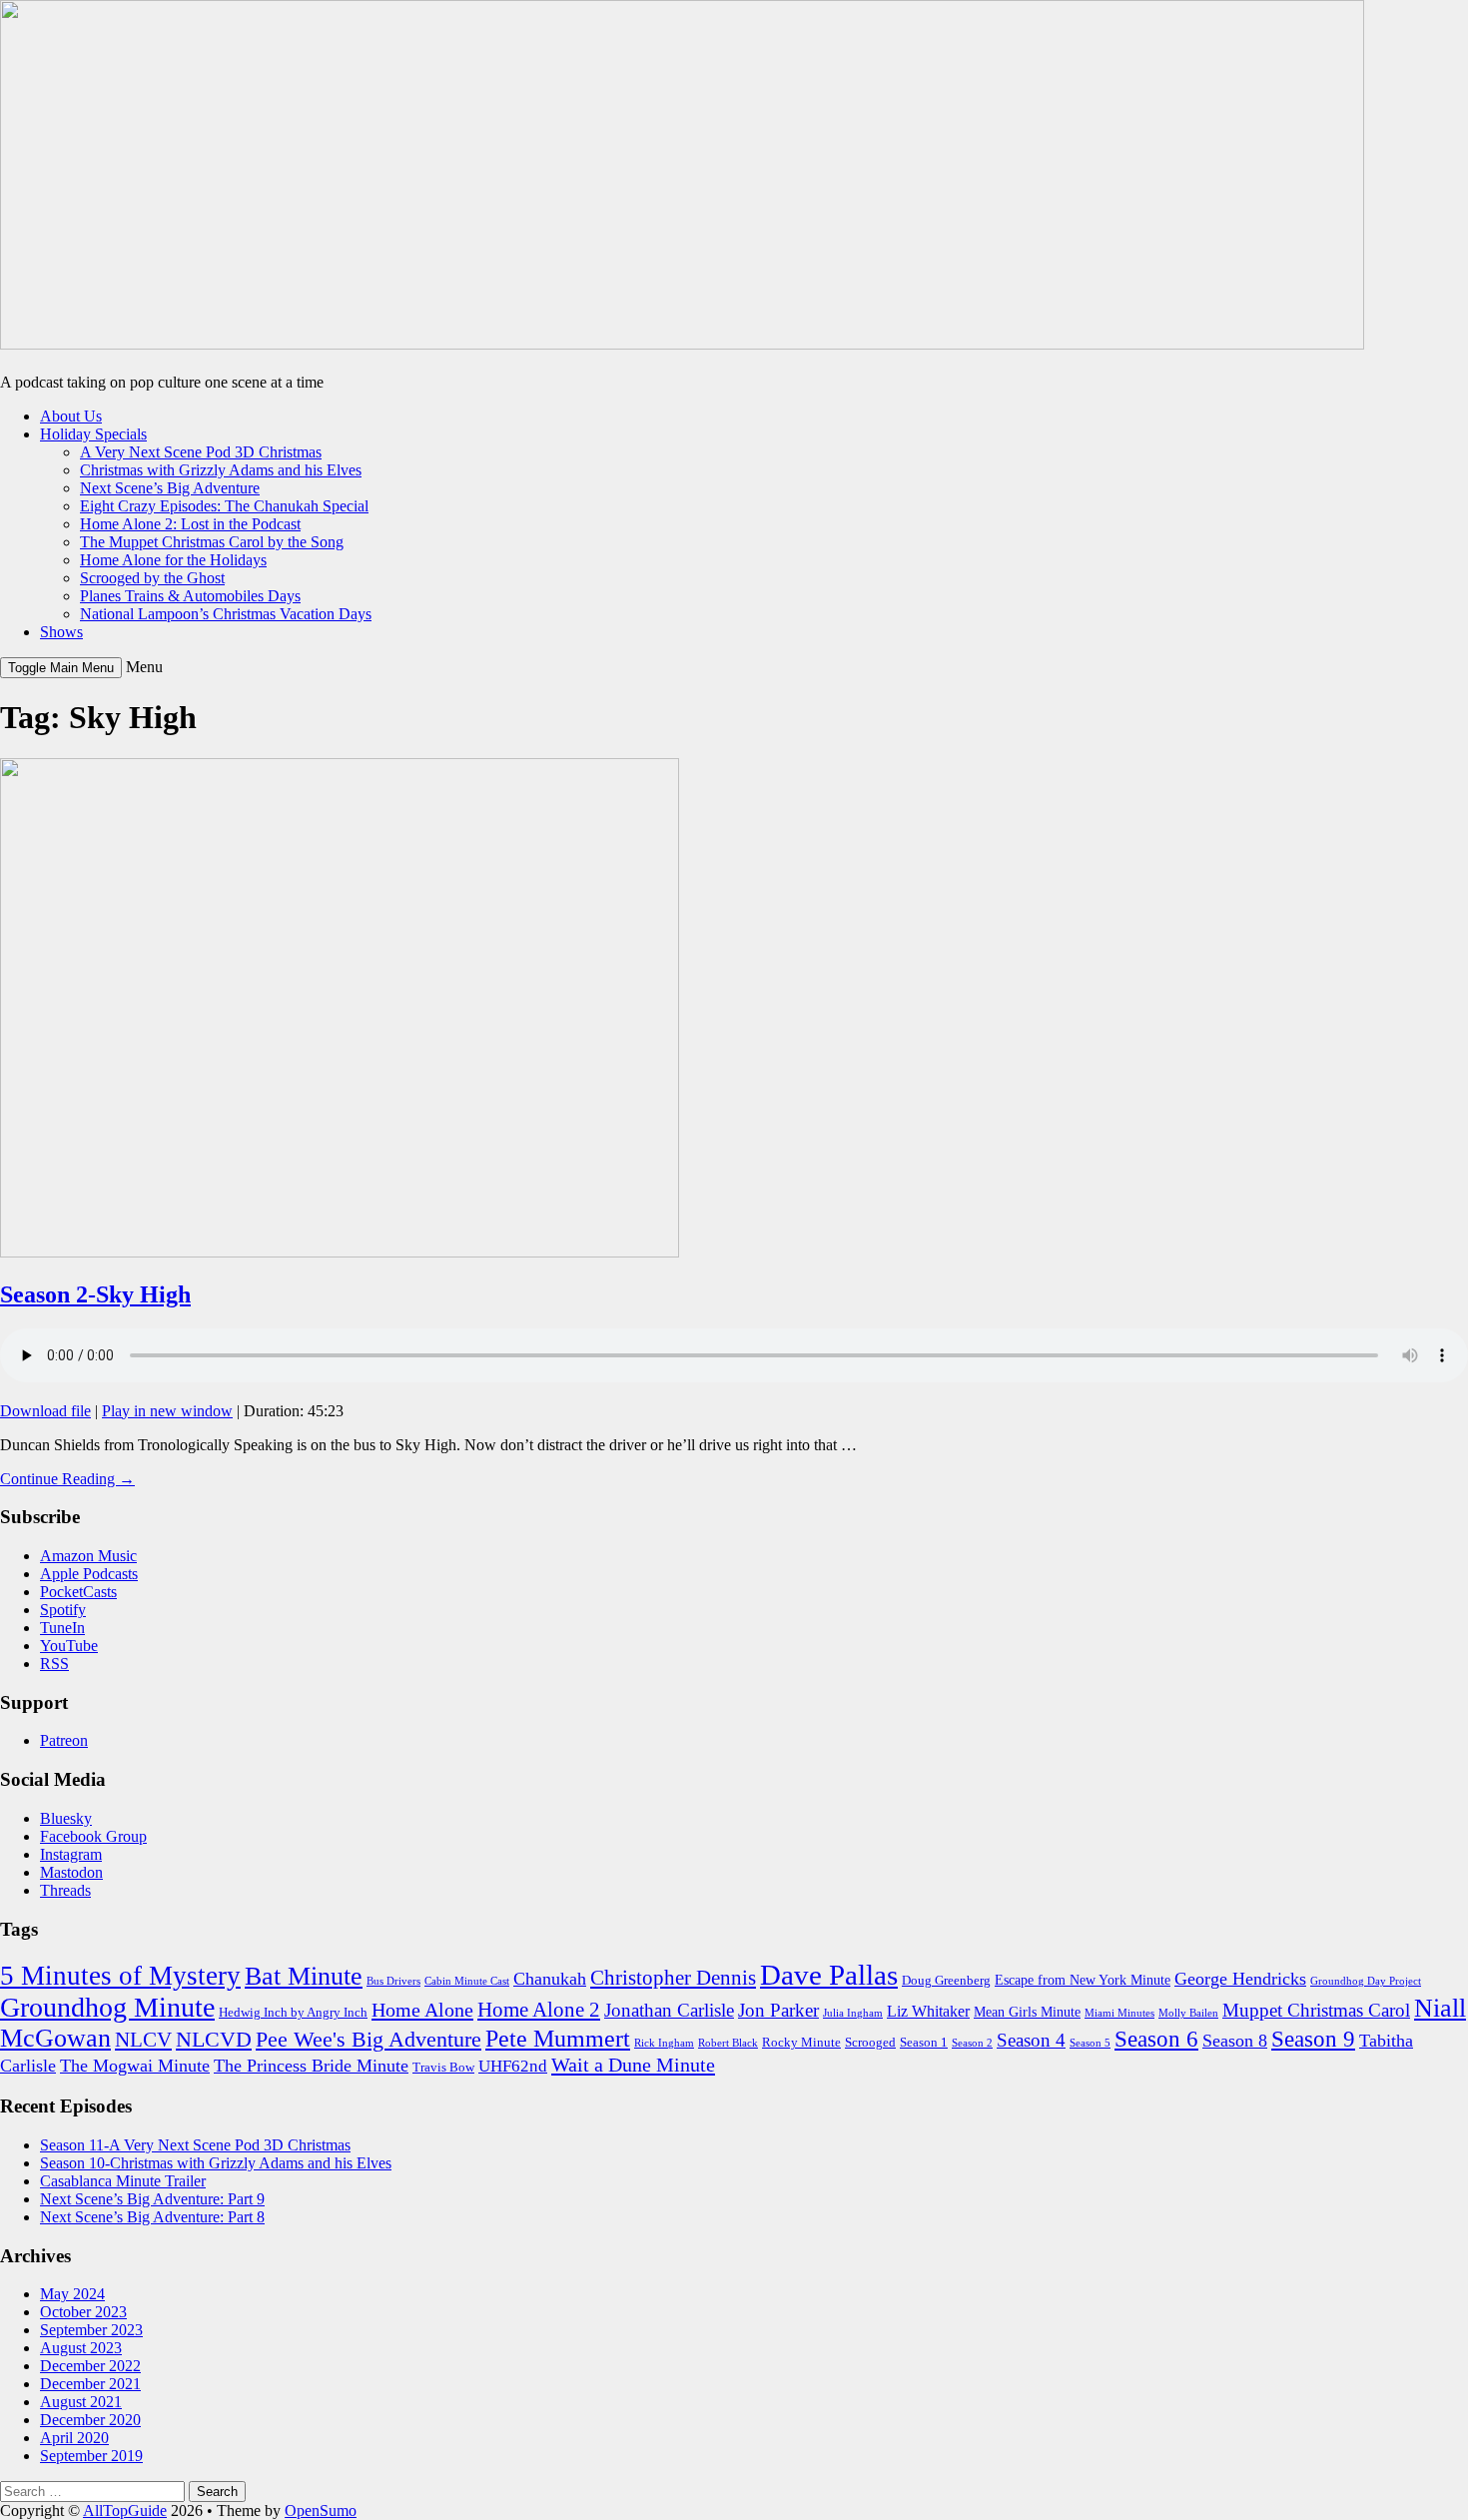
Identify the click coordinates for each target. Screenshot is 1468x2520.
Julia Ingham (853, 2013)
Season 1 (924, 2043)
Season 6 (1156, 2039)
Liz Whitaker (928, 2011)
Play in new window (167, 1411)
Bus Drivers (393, 1981)
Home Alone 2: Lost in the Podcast (190, 524)
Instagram (71, 1854)
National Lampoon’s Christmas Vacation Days (226, 614)
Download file (45, 1411)
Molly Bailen (1188, 2013)
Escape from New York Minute (1083, 1980)
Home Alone (422, 2010)
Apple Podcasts (89, 1574)
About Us (71, 416)
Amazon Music (88, 1556)
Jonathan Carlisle (669, 2010)
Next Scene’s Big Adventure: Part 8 (152, 2217)
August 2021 (81, 2402)
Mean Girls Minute (1027, 2012)
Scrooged (870, 2043)
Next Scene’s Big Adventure (170, 488)
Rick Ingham (664, 2043)
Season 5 (1090, 2043)
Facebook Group (93, 1836)
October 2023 (83, 2312)
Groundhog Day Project (1366, 1981)
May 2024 (72, 2294)
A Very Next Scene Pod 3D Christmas (201, 452)
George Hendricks (1240, 1979)
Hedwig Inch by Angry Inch (293, 2013)
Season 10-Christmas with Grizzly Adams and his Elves (216, 2163)
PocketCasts (78, 1592)
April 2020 (74, 2438)
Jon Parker (778, 2010)
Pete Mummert (558, 2038)
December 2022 (90, 2366)
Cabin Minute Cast (467, 1981)
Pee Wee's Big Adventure (368, 2039)
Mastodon (71, 1872)
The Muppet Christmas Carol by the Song (212, 542)
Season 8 (1235, 2041)
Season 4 (1031, 2040)
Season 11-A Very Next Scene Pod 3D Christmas (195, 2145)
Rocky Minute (801, 2043)
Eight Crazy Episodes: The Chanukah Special (224, 506)
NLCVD (214, 2039)
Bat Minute (304, 1976)
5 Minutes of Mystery (120, 1976)
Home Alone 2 (539, 2010)
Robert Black (728, 2043)
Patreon (64, 1740)
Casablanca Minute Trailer (123, 2181)
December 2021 (90, 2384)
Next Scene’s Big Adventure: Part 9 (152, 2199)
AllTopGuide (125, 2511)
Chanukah (550, 1979)
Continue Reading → (67, 1479)
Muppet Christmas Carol (1316, 2010)
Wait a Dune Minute (633, 2065)
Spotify (63, 1610)
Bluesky (66, 1818)
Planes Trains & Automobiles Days (190, 596)
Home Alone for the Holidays (173, 560)
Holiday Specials (93, 434)
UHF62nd (513, 2066)
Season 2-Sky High (95, 1294)
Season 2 (972, 2043)
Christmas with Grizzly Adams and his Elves (221, 470)
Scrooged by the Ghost (152, 578)
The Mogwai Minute (135, 2066)
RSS (54, 1664)
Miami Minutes (1119, 2013)
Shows (61, 632)
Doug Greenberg (946, 1981)
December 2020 (90, 2420)
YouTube (69, 1646)
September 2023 (91, 2330)
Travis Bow (443, 2068)
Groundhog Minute (107, 2007)
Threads (65, 1890)
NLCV (143, 2040)
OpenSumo (321, 2511)
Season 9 (1313, 2039)
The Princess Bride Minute (311, 2066)
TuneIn (62, 1628)
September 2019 (91, 2456)
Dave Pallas (829, 1975)
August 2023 (81, 2348)
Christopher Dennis (673, 1978)
